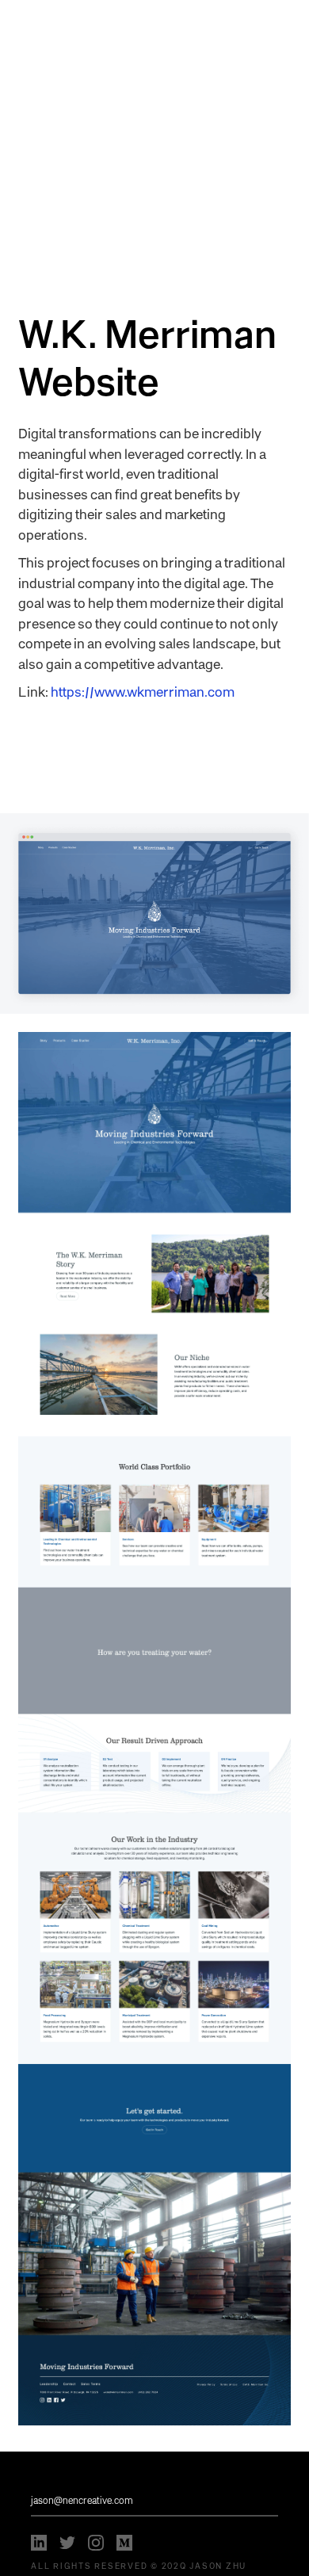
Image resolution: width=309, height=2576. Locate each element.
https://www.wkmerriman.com (143, 691)
